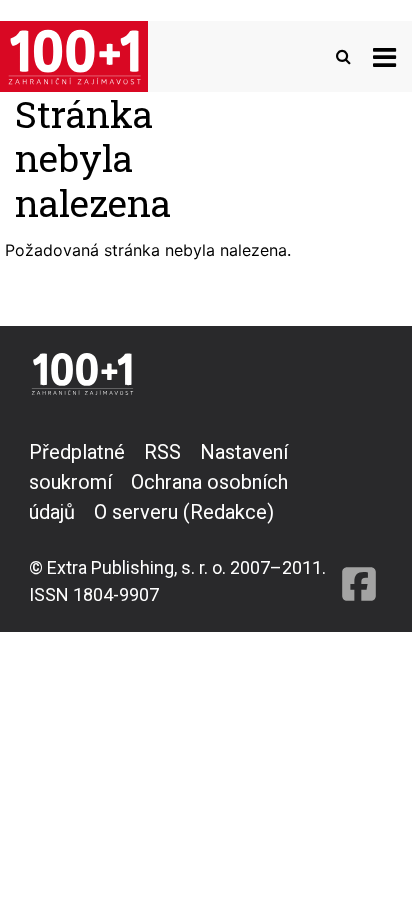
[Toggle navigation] (384, 56)
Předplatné (77, 452)
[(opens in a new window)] (359, 522)
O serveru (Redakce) (184, 512)
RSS (162, 452)
